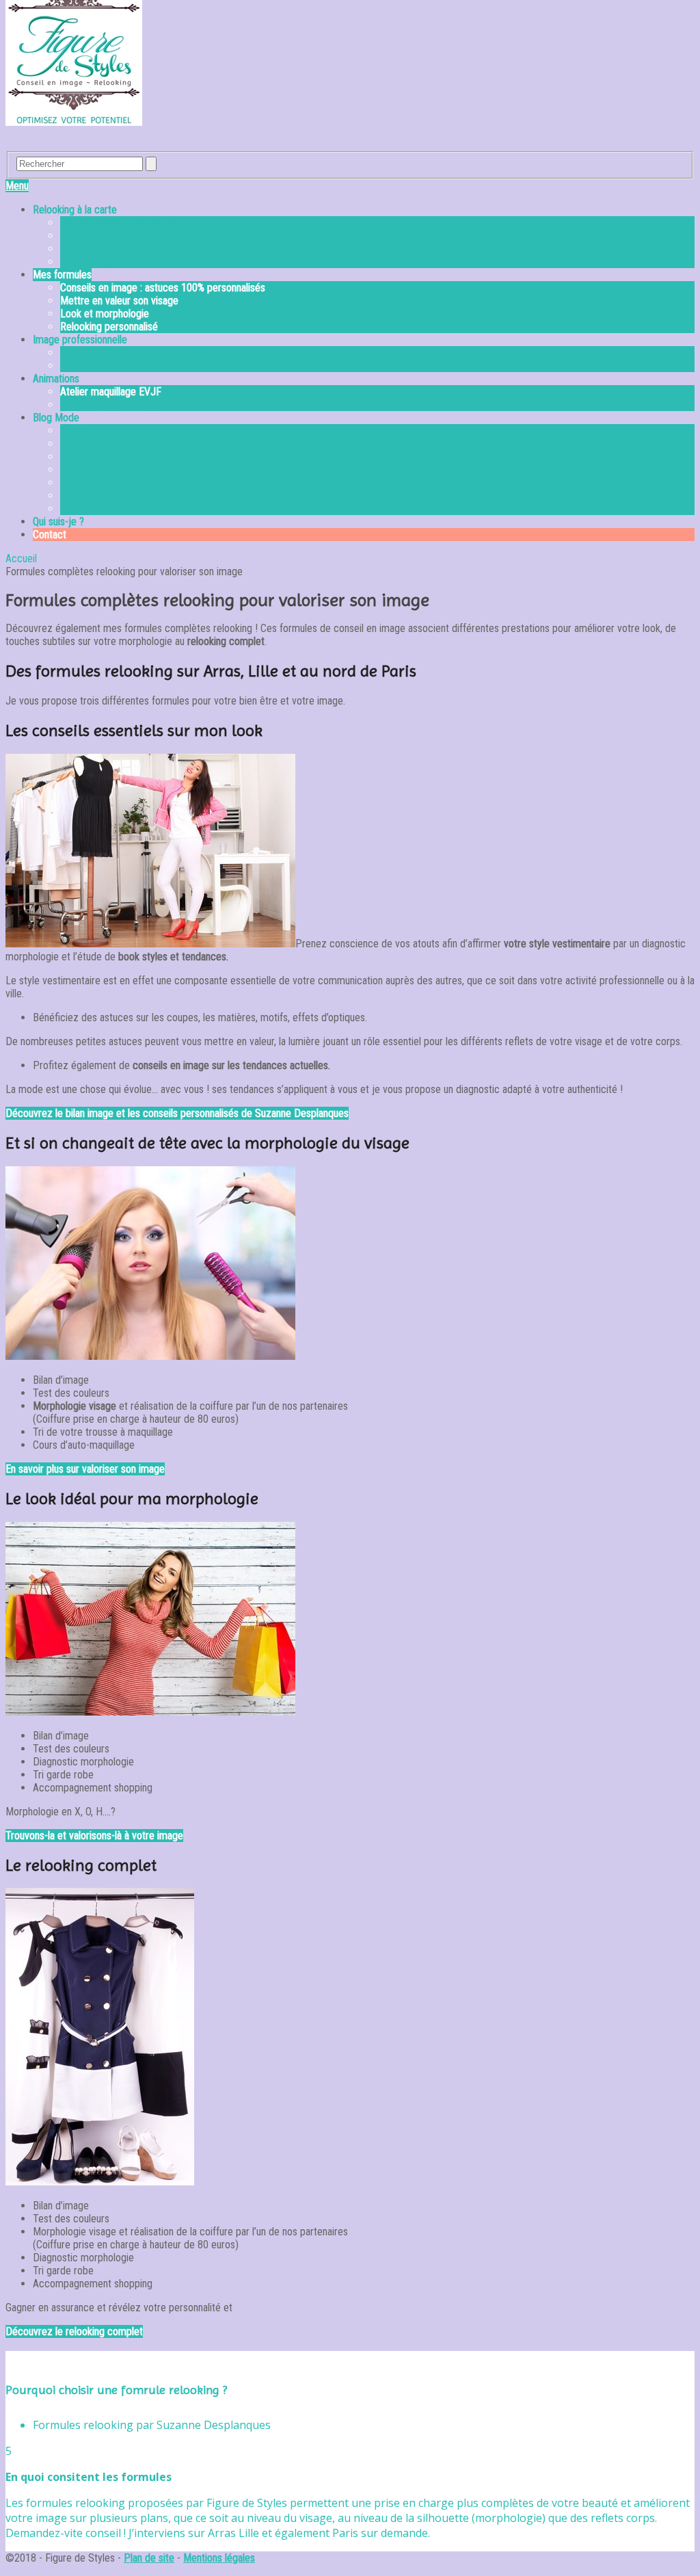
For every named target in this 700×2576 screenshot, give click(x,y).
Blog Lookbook (92, 457)
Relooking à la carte (75, 210)
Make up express (97, 262)
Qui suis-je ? (58, 522)
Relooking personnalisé (109, 327)
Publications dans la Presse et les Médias (149, 509)
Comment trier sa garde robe (122, 223)
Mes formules (62, 275)
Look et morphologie (105, 314)
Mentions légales (219, 2558)
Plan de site (149, 2558)
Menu (17, 186)
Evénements (86, 496)
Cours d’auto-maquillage (111, 249)
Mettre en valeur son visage (119, 301)
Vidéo (72, 444)
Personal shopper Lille (108, 236)
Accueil (21, 558)
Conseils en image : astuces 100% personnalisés (163, 288)
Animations (56, 379)
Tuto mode (83, 483)
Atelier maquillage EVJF (111, 392)
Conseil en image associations (124, 366)
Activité (77, 431)
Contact (50, 535)
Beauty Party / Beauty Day (117, 405)
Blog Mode (56, 418)
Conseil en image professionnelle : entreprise (156, 353)
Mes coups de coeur (104, 470)
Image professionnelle (80, 340)
